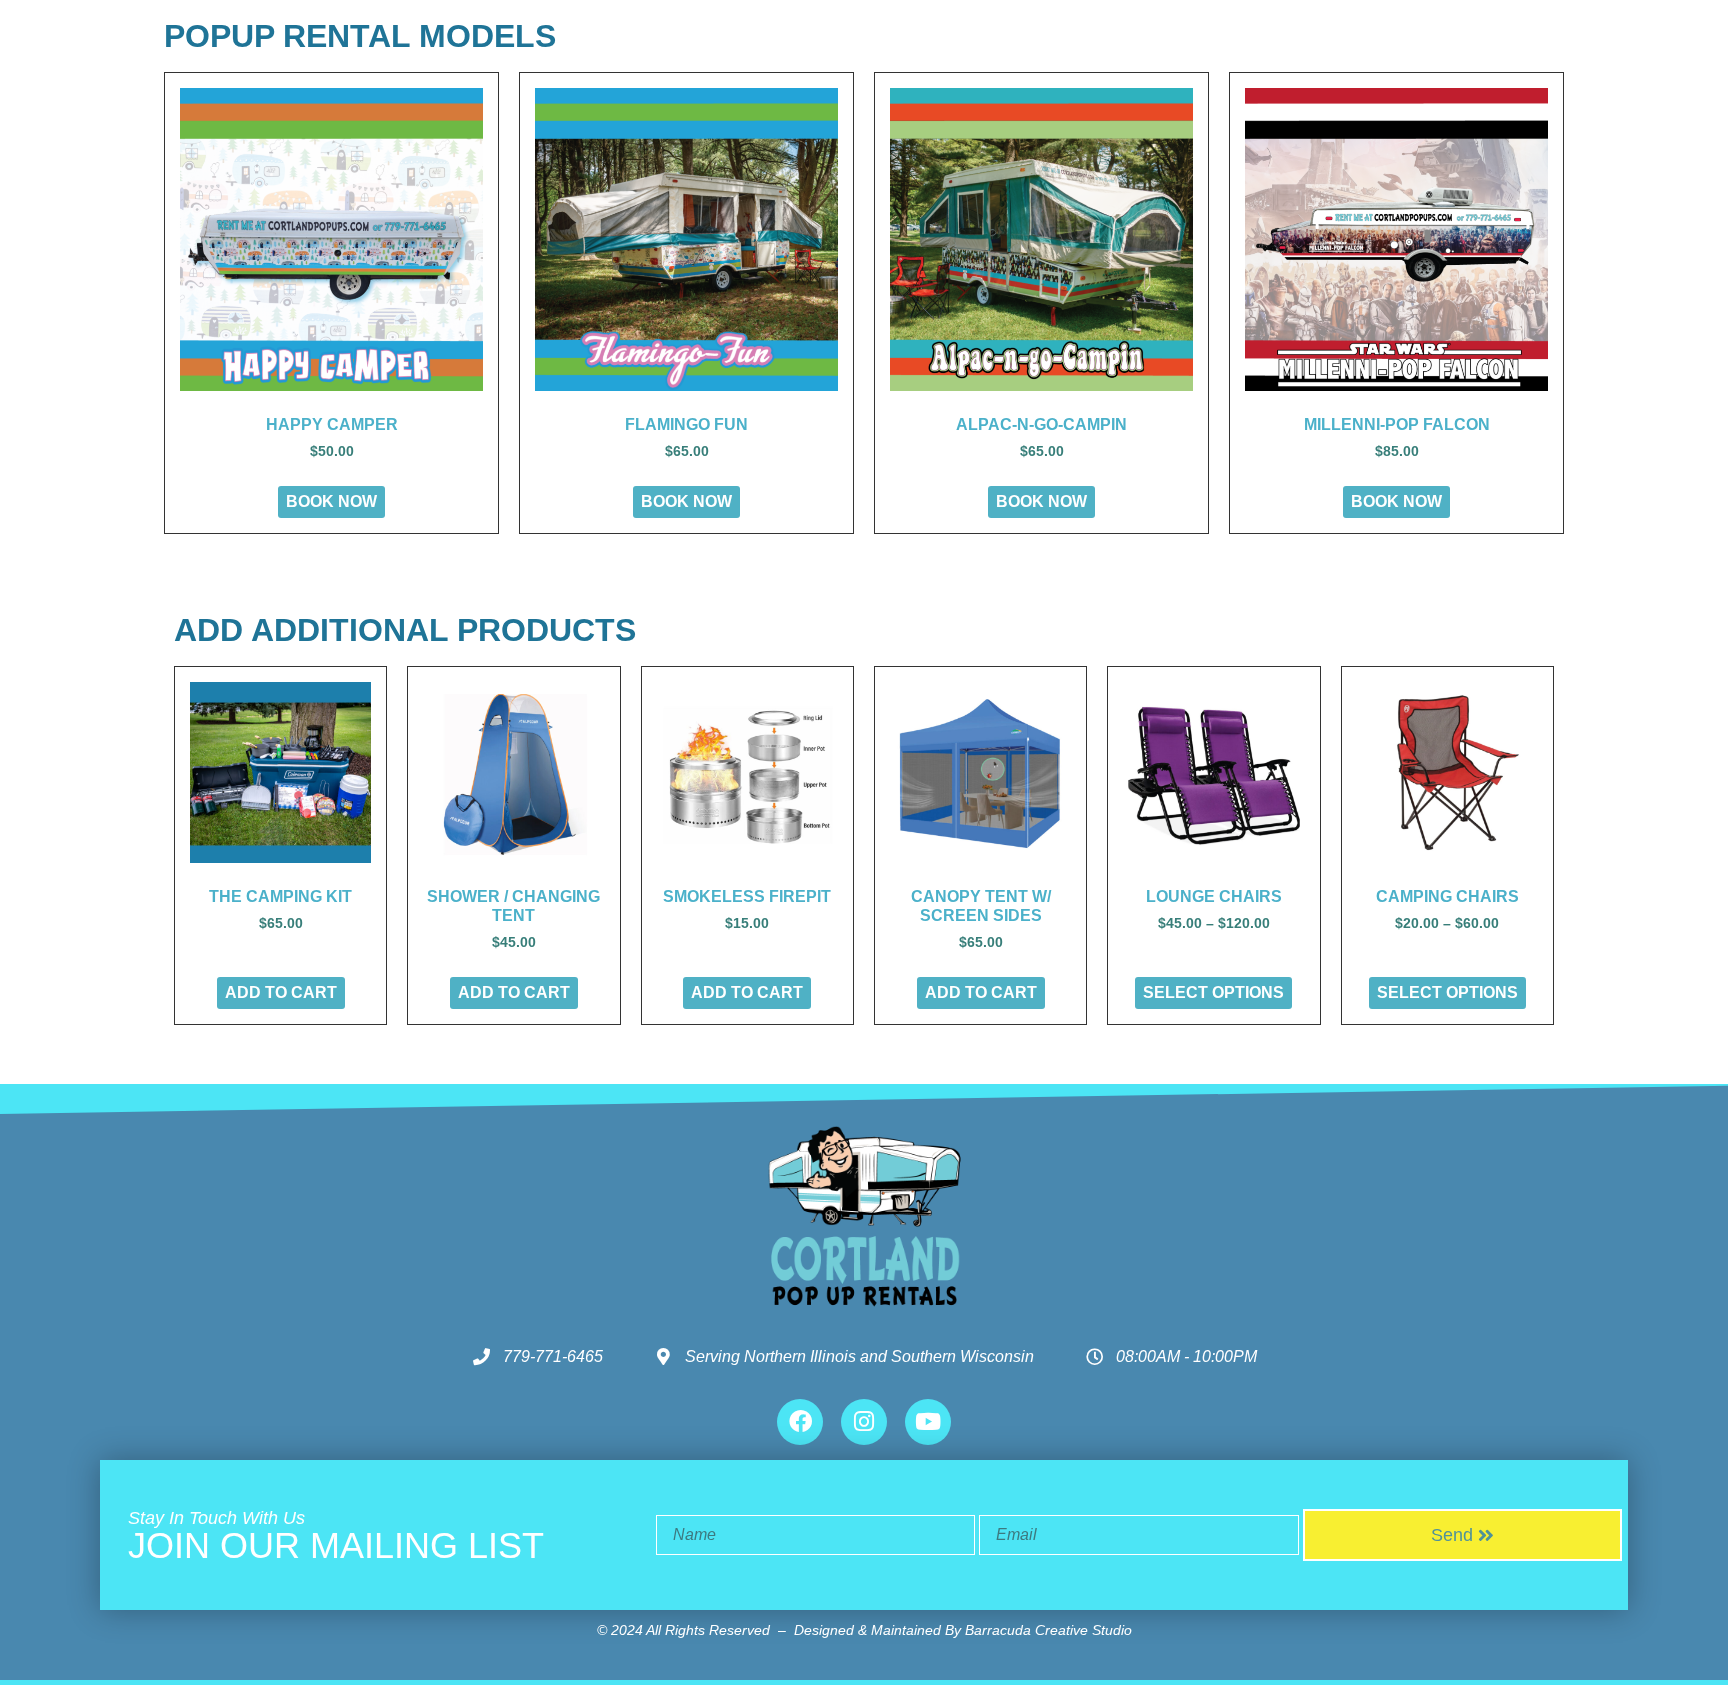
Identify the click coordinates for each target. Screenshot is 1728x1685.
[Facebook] (800, 1422)
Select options (1213, 992)
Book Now (331, 501)
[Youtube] (928, 1422)
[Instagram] (864, 1422)
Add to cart (281, 992)
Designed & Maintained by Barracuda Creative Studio (963, 1630)
